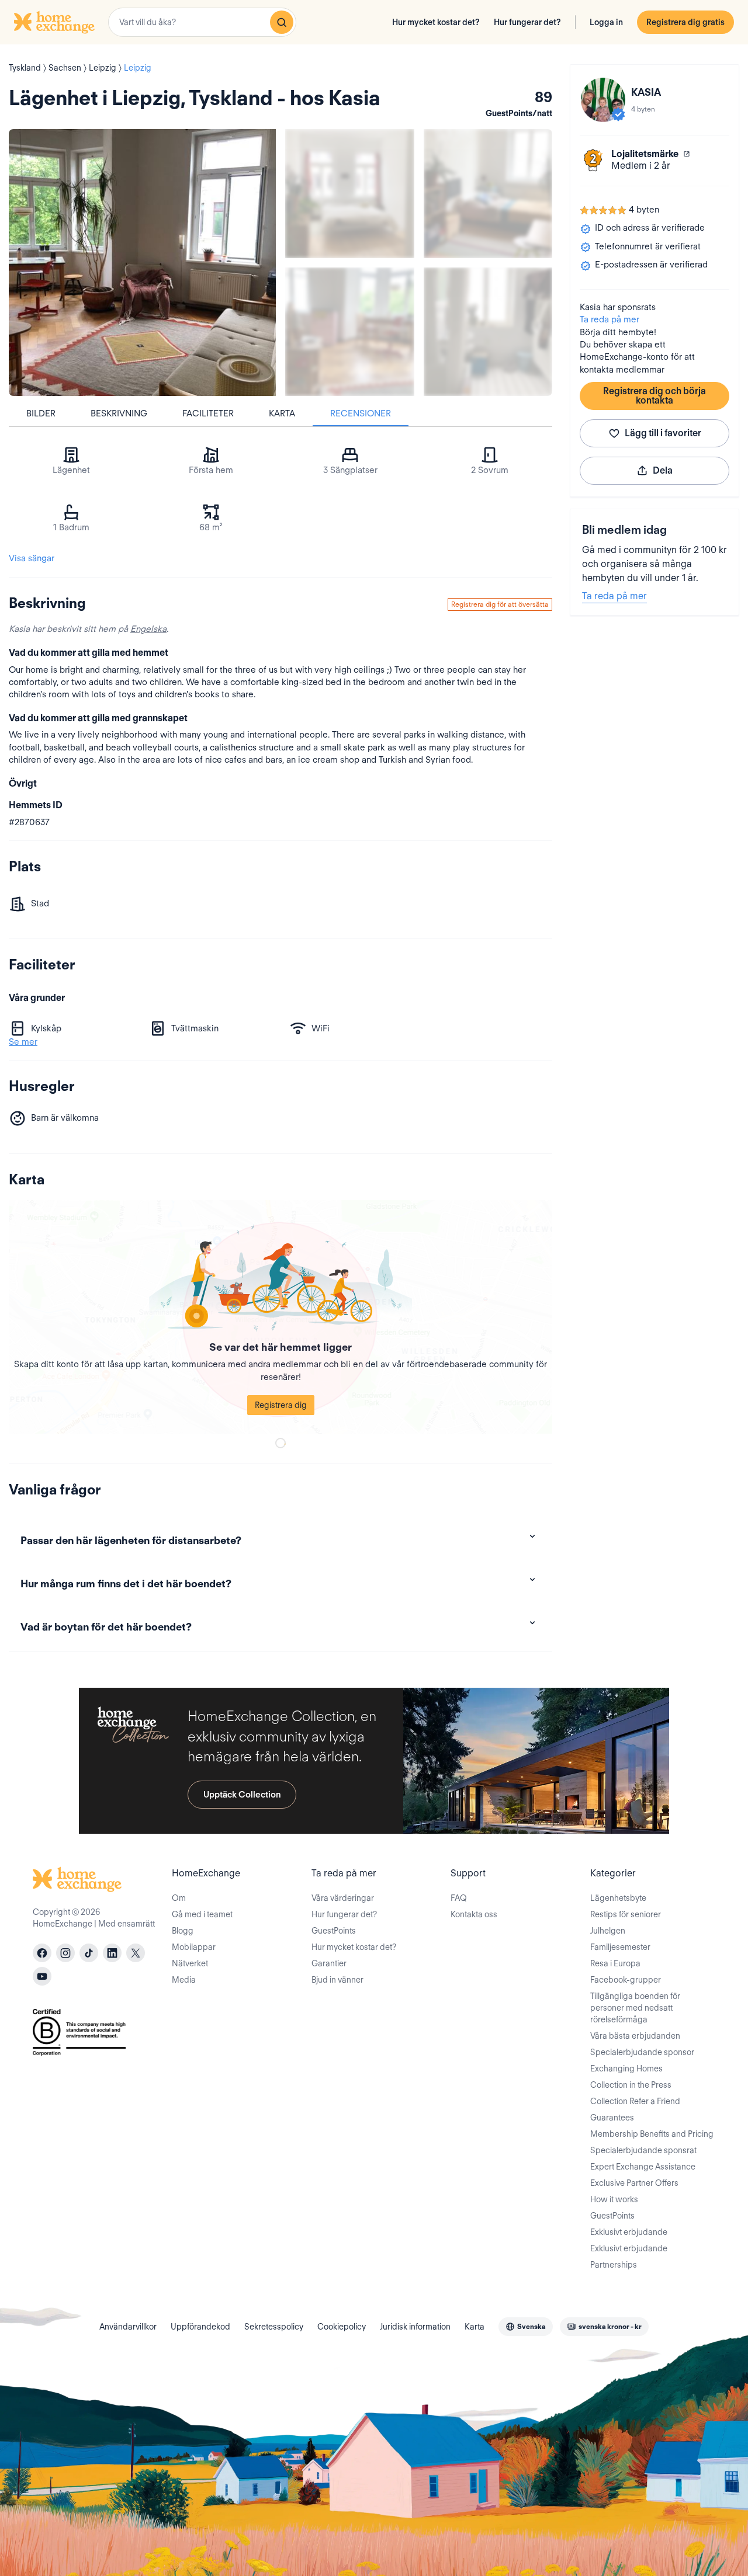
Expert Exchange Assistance (643, 2167)
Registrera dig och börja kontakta (654, 396)
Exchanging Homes (626, 2069)
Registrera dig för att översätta (500, 604)
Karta (282, 413)
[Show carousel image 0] (142, 263)
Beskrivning (119, 413)
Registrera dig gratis (685, 22)
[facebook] (42, 1953)
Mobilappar (194, 1947)
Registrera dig (281, 1405)
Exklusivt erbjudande (629, 2232)
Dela (663, 470)
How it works (614, 2199)
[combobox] (202, 22)
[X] (136, 1953)
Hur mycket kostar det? (436, 22)
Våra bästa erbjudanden (635, 2036)
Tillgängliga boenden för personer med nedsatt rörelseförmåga (635, 2008)
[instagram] (65, 1953)
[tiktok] (89, 1953)
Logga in (606, 22)
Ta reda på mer (610, 319)
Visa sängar (32, 558)
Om (179, 1898)
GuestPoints (334, 1931)
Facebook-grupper (626, 1980)
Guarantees (612, 2118)
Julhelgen (608, 1931)
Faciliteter (208, 413)
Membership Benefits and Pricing (652, 2134)
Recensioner (361, 413)
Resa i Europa (615, 1963)
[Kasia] (603, 100)
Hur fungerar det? (527, 22)
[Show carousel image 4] (488, 332)
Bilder (41, 413)
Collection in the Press (631, 2085)
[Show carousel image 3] (350, 332)
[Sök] (282, 22)
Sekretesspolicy (274, 2327)
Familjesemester (620, 1947)
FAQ (459, 1898)
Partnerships (614, 2265)
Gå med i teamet (202, 1914)
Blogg (183, 1931)
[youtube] (42, 1976)
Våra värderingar (343, 1898)
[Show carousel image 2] (488, 194)
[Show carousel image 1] (350, 194)
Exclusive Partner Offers (634, 2183)
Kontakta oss (474, 1914)
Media (184, 1980)
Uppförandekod (200, 2327)
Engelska (148, 629)
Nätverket (190, 1963)
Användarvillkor (128, 2327)
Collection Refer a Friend (635, 2101)
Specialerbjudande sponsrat (643, 2150)
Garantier (329, 1963)
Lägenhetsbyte (618, 1898)
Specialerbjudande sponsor (642, 2052)
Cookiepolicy (342, 2327)
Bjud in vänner (337, 1980)
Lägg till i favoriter (663, 433)
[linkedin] (112, 1953)
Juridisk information (415, 2327)
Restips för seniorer (626, 1914)
